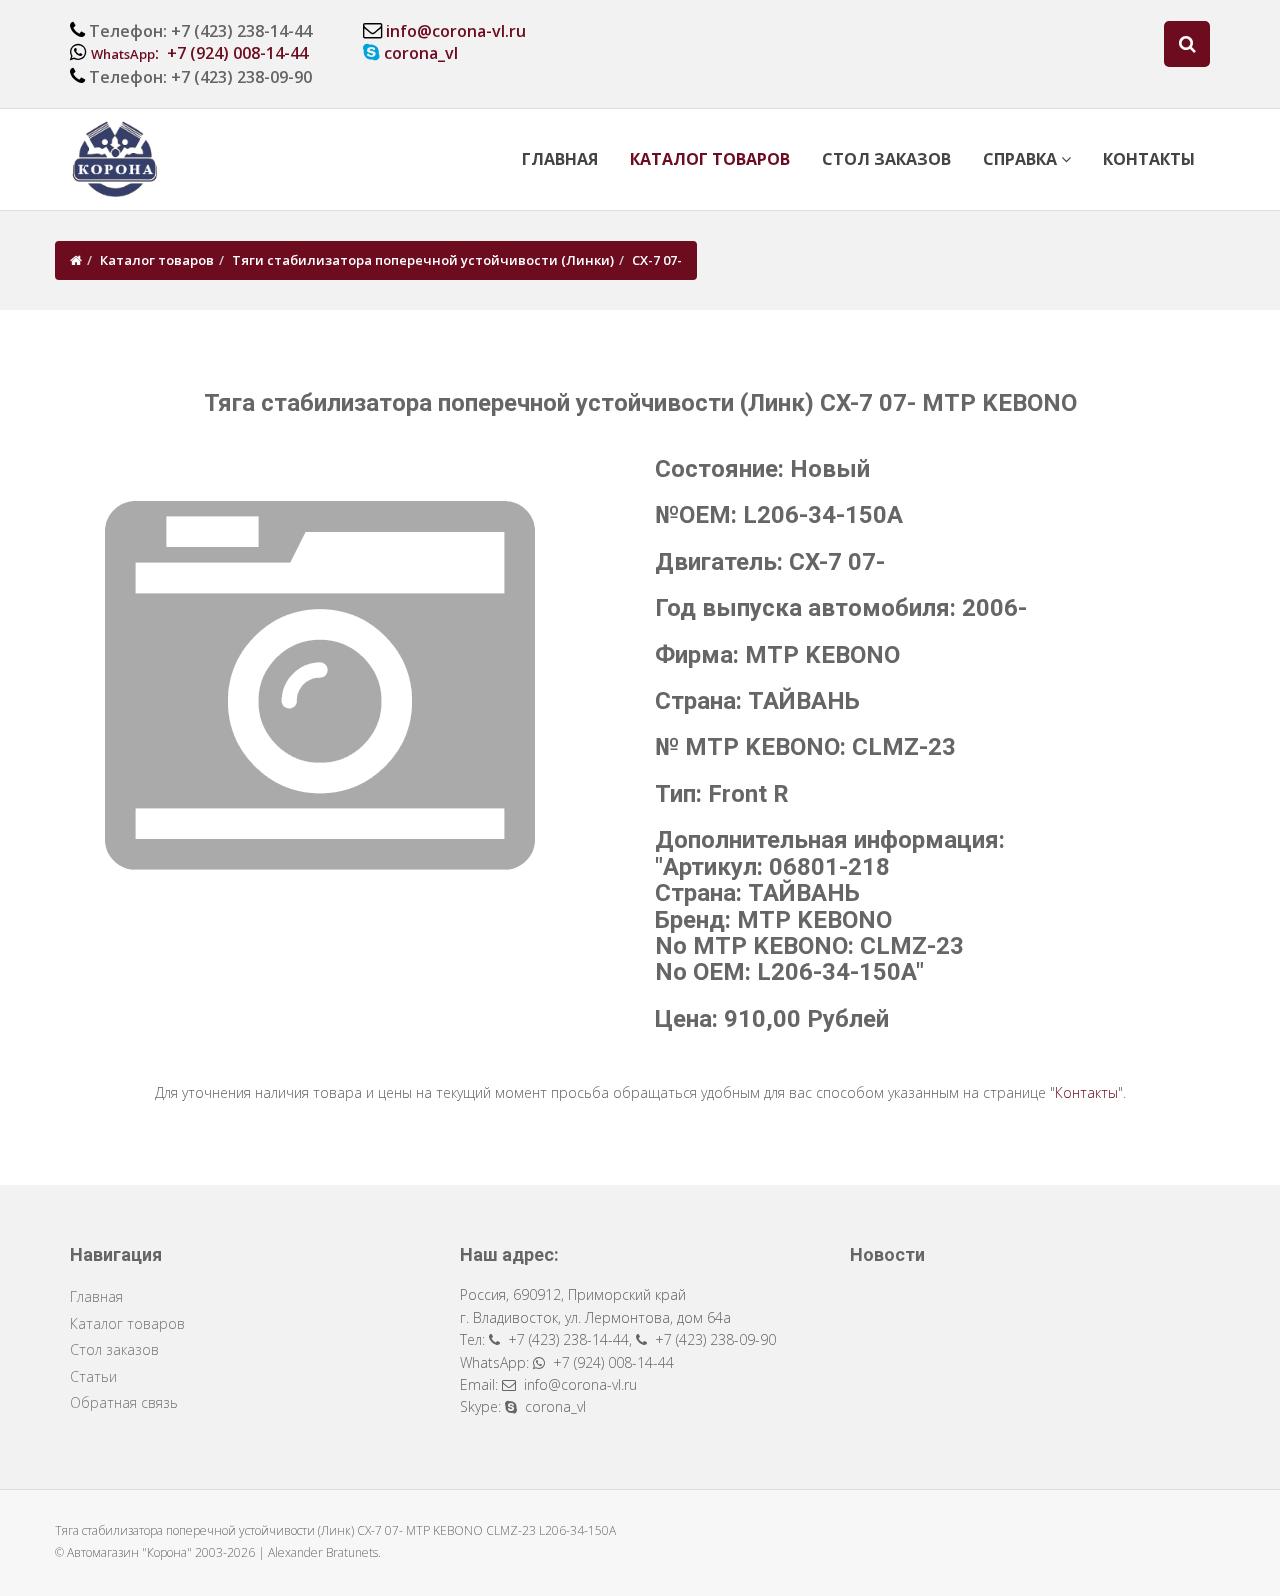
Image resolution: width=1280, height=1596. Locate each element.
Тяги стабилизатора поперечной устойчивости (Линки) (423, 260)
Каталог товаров (710, 159)
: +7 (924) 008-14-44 (199, 53)
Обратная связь (124, 1402)
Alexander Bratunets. (324, 1552)
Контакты (1149, 159)
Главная (560, 159)
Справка (1022, 159)
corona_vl (421, 53)
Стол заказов (886, 159)
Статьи (93, 1376)
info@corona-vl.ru (456, 31)
